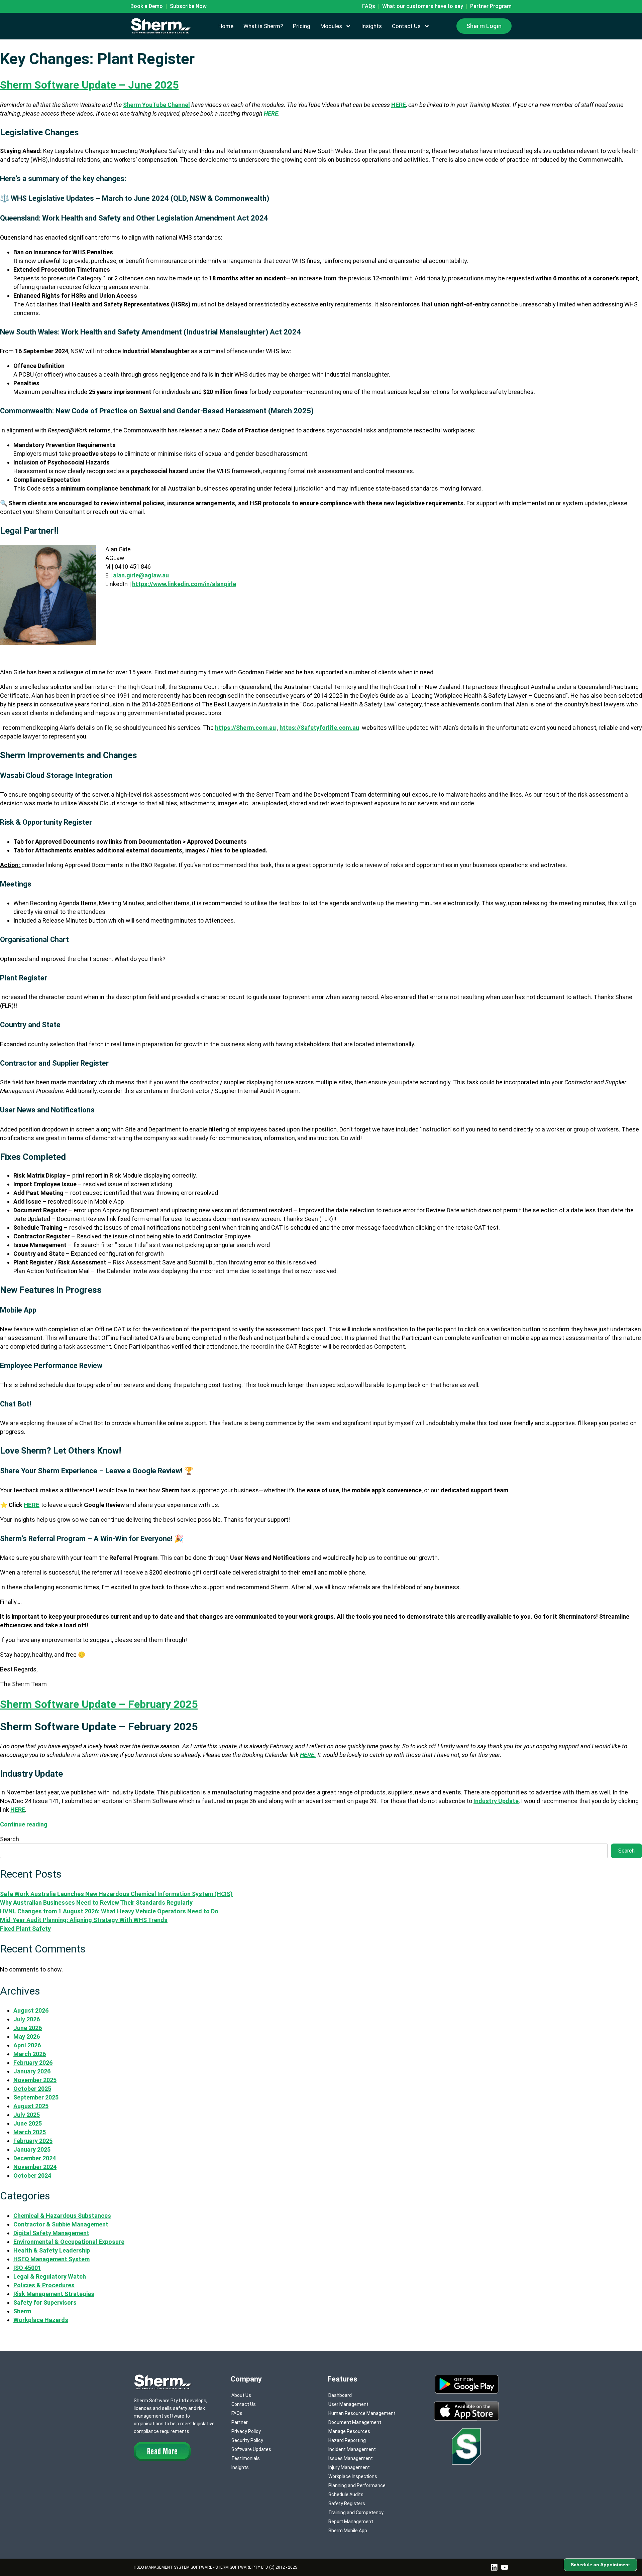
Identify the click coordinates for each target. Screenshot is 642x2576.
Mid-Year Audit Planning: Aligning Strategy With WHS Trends (84, 1920)
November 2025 (35, 2080)
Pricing (302, 26)
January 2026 (32, 2071)
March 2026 (30, 2054)
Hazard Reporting (347, 2440)
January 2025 (32, 2149)
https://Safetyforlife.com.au (319, 728)
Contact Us (406, 26)
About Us (241, 2395)
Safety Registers (347, 2503)
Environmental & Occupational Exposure (69, 2242)
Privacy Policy (246, 2431)
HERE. (308, 1755)
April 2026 (27, 2045)
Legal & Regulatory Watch (50, 2276)
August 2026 (31, 2010)
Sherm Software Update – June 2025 (89, 85)
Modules (331, 26)
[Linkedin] (494, 2567)
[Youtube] (505, 2567)
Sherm (22, 2311)
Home (226, 26)
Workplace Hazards (41, 2320)
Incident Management (352, 2449)
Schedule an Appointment (600, 2565)
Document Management (355, 2422)
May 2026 (27, 2037)
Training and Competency (356, 2513)
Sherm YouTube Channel (156, 105)
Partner (240, 2422)
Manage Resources (349, 2431)
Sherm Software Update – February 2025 (99, 1704)
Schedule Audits (346, 2494)
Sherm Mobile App (348, 2531)
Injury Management (349, 2467)
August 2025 (31, 2106)
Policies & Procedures (44, 2285)
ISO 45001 (27, 2268)
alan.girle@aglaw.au (141, 575)
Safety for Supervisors (45, 2302)
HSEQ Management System (51, 2259)
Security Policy (247, 2440)
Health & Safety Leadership (52, 2250)
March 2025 (30, 2132)
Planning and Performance (357, 2485)
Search (10, 1839)
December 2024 (35, 2158)
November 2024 (35, 2167)
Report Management (351, 2522)
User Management (348, 2404)
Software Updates (251, 2449)
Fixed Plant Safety (25, 1929)
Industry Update (496, 1801)
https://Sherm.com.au (245, 728)
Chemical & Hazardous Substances (62, 2216)
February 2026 (33, 2063)
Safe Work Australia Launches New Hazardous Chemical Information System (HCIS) (116, 1894)
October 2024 (32, 2176)
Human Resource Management (362, 2413)
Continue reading (24, 1824)
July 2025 (27, 2115)
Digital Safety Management (51, 2233)
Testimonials (246, 2458)
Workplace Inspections (353, 2476)
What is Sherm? (263, 26)
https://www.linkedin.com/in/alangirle (184, 584)
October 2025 (32, 2089)
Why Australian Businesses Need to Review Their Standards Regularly (96, 1903)
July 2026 (27, 2019)
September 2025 (36, 2097)
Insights (371, 26)
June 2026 (28, 2028)
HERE (399, 105)
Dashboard (340, 2395)
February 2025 (33, 2141)
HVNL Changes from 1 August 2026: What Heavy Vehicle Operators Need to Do (109, 1911)
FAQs (237, 2413)
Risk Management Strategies (54, 2294)
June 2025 (28, 2123)
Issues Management (351, 2458)
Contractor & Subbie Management (61, 2224)
